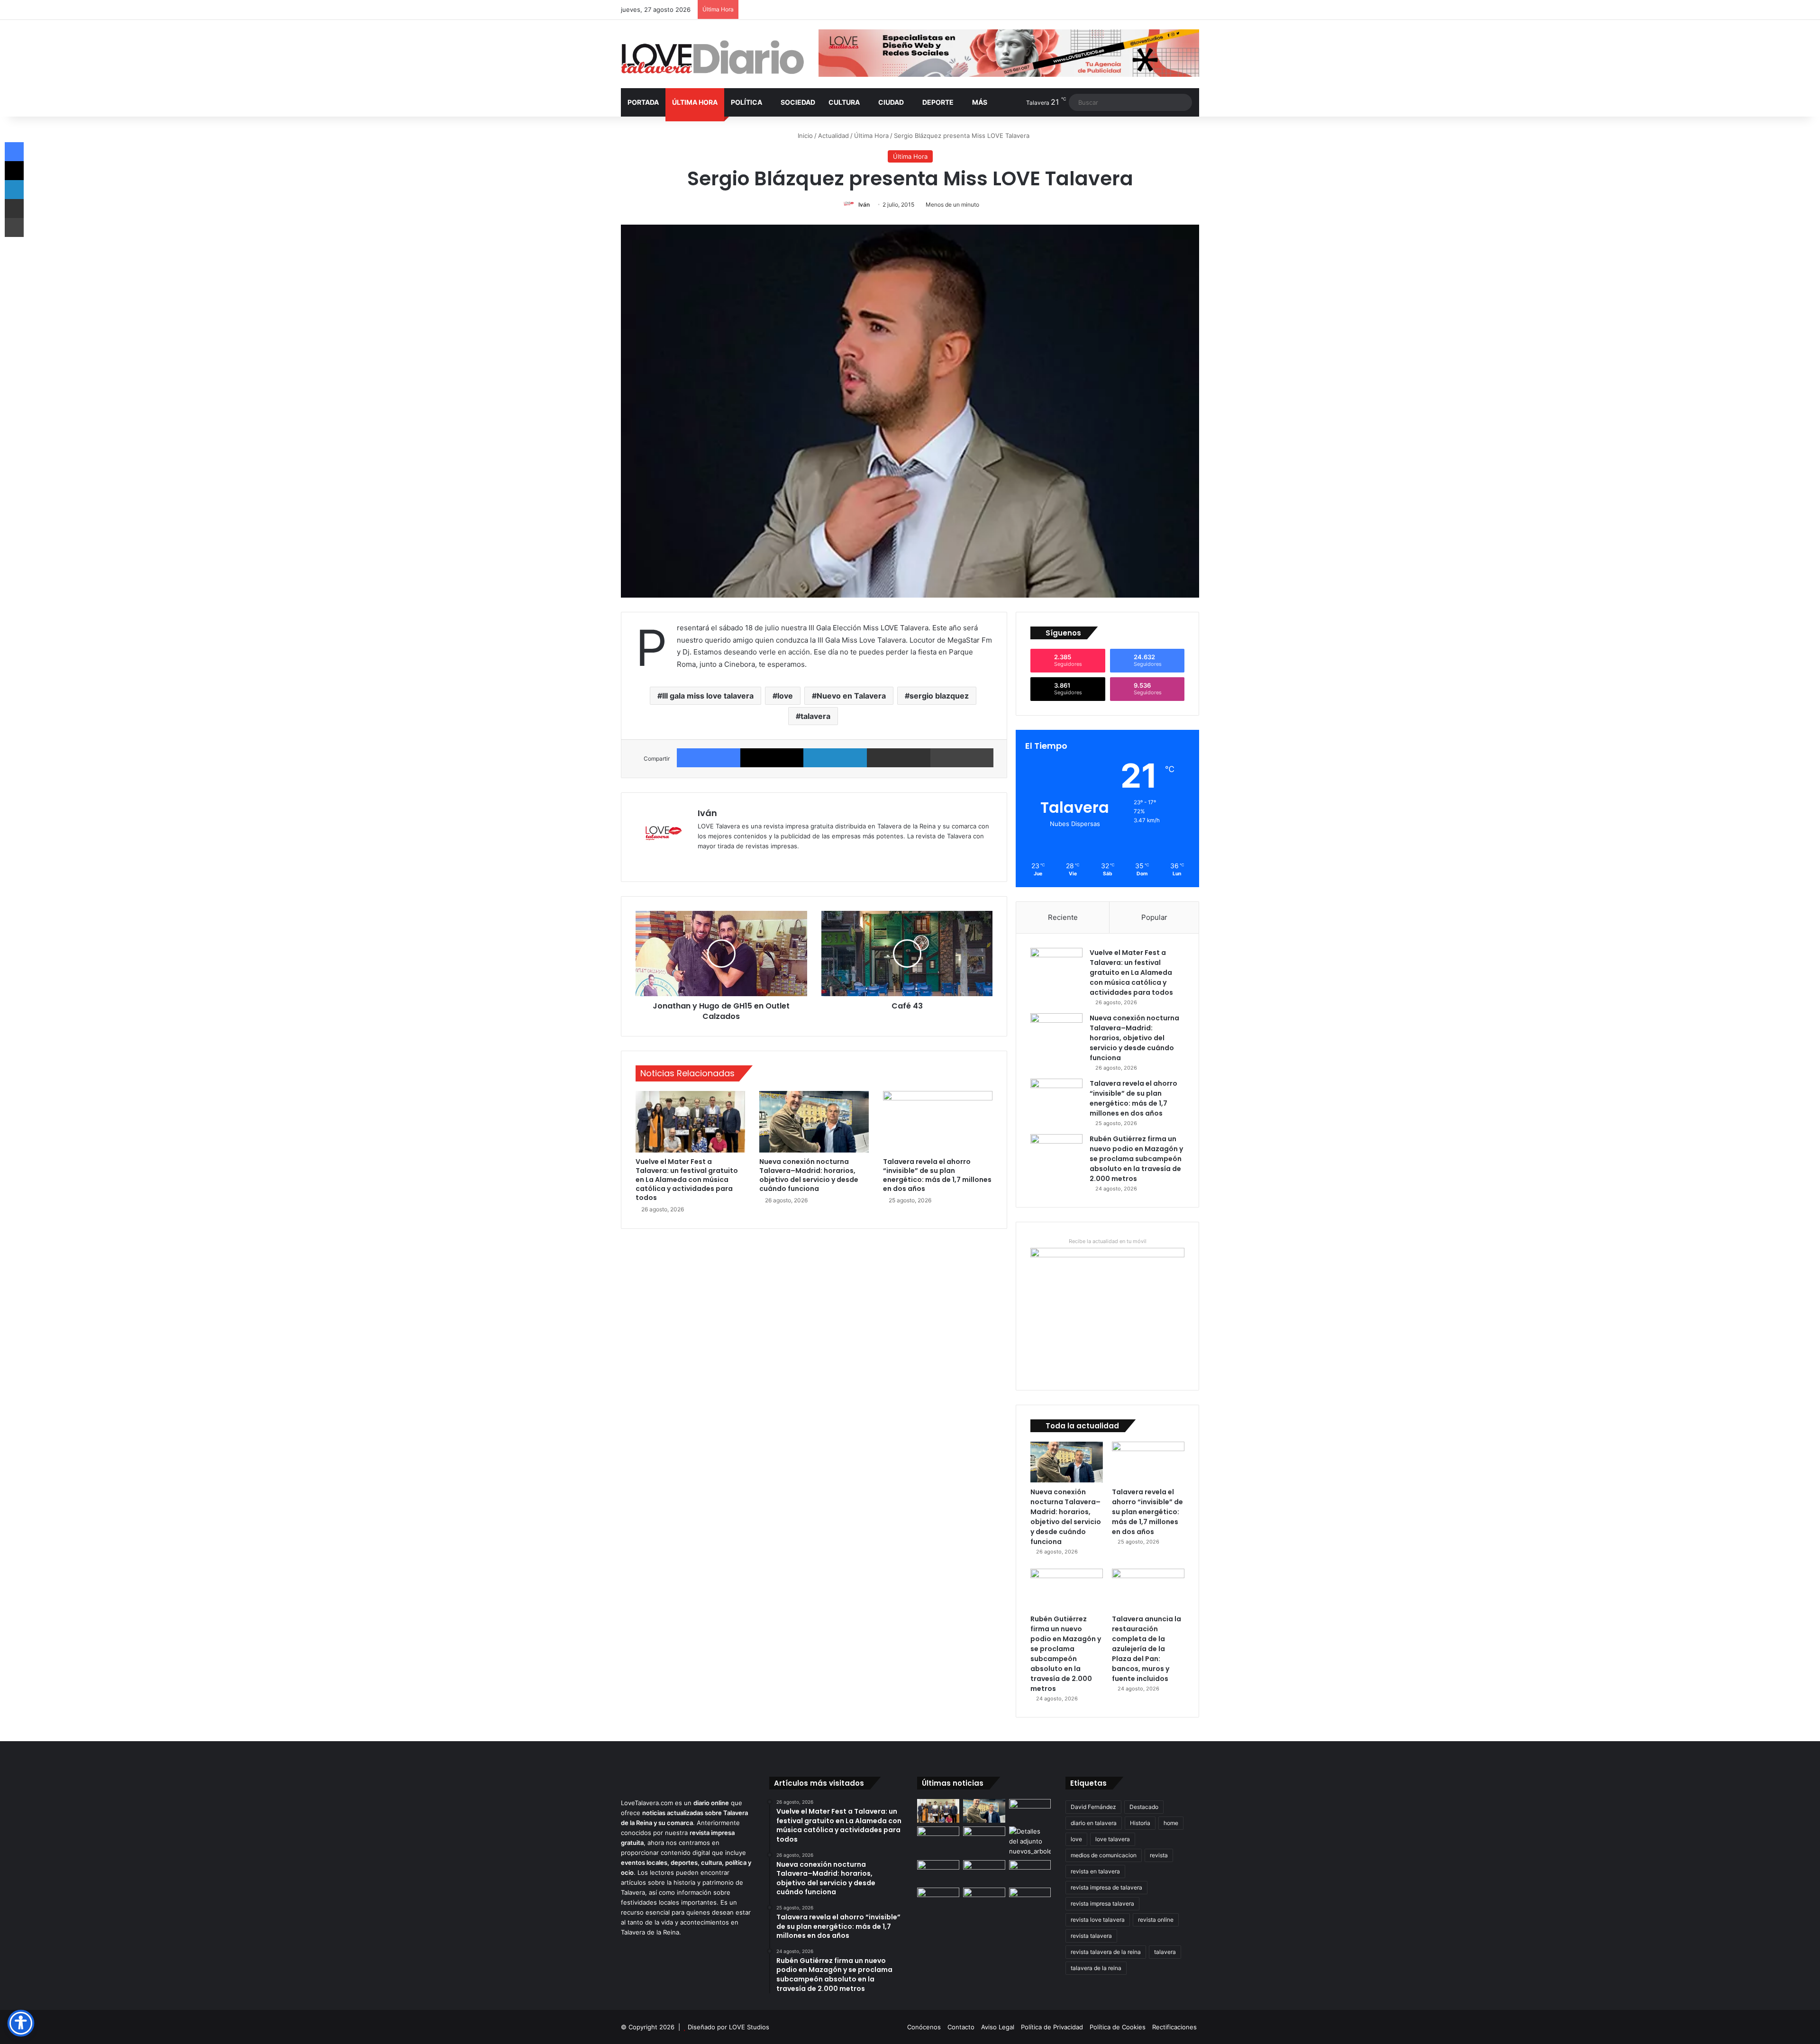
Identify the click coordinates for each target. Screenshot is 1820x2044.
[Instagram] (737, 862)
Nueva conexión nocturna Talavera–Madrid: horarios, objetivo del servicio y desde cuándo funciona (809, 1175)
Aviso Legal (998, 2027)
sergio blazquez (939, 696)
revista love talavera (1098, 1920)
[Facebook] (709, 758)
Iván (864, 204)
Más (980, 102)
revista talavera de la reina (1106, 1952)
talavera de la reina (1096, 1968)
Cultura (844, 102)
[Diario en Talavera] (713, 58)
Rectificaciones (1174, 2027)
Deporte (938, 102)
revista (1159, 1855)
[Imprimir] (962, 758)
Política (746, 102)
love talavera (1113, 1839)
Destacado (1144, 1807)
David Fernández (1093, 1807)
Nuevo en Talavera (851, 696)
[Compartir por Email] (899, 758)
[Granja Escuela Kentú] (984, 1905)
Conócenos (924, 2027)
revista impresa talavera (1102, 1903)
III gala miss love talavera (708, 696)
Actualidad (833, 136)
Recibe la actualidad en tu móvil (1108, 1241)
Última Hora (695, 102)
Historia (1140, 1823)
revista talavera (1091, 1936)
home (1171, 1823)
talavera (815, 716)
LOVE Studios (749, 2027)
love (785, 696)
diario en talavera (1094, 1823)
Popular (1154, 917)
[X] (772, 758)
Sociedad (798, 102)
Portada (643, 102)
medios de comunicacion (1104, 1855)
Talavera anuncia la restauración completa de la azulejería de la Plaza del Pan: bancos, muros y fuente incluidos (1147, 1649)
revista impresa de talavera (1106, 1887)
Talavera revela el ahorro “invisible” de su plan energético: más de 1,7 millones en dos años (937, 1175)
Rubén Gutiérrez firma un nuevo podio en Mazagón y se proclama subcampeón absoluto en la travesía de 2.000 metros (1136, 1159)
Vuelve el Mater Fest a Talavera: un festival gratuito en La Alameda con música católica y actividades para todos (687, 1180)
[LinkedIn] (835, 758)
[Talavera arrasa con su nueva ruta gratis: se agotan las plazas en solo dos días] (938, 1899)
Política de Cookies (1118, 2027)
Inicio (804, 136)
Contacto (961, 2027)
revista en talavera (1095, 1871)
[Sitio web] (703, 862)
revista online (1156, 1920)
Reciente (1063, 917)
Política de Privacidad (1052, 2027)
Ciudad (891, 102)
